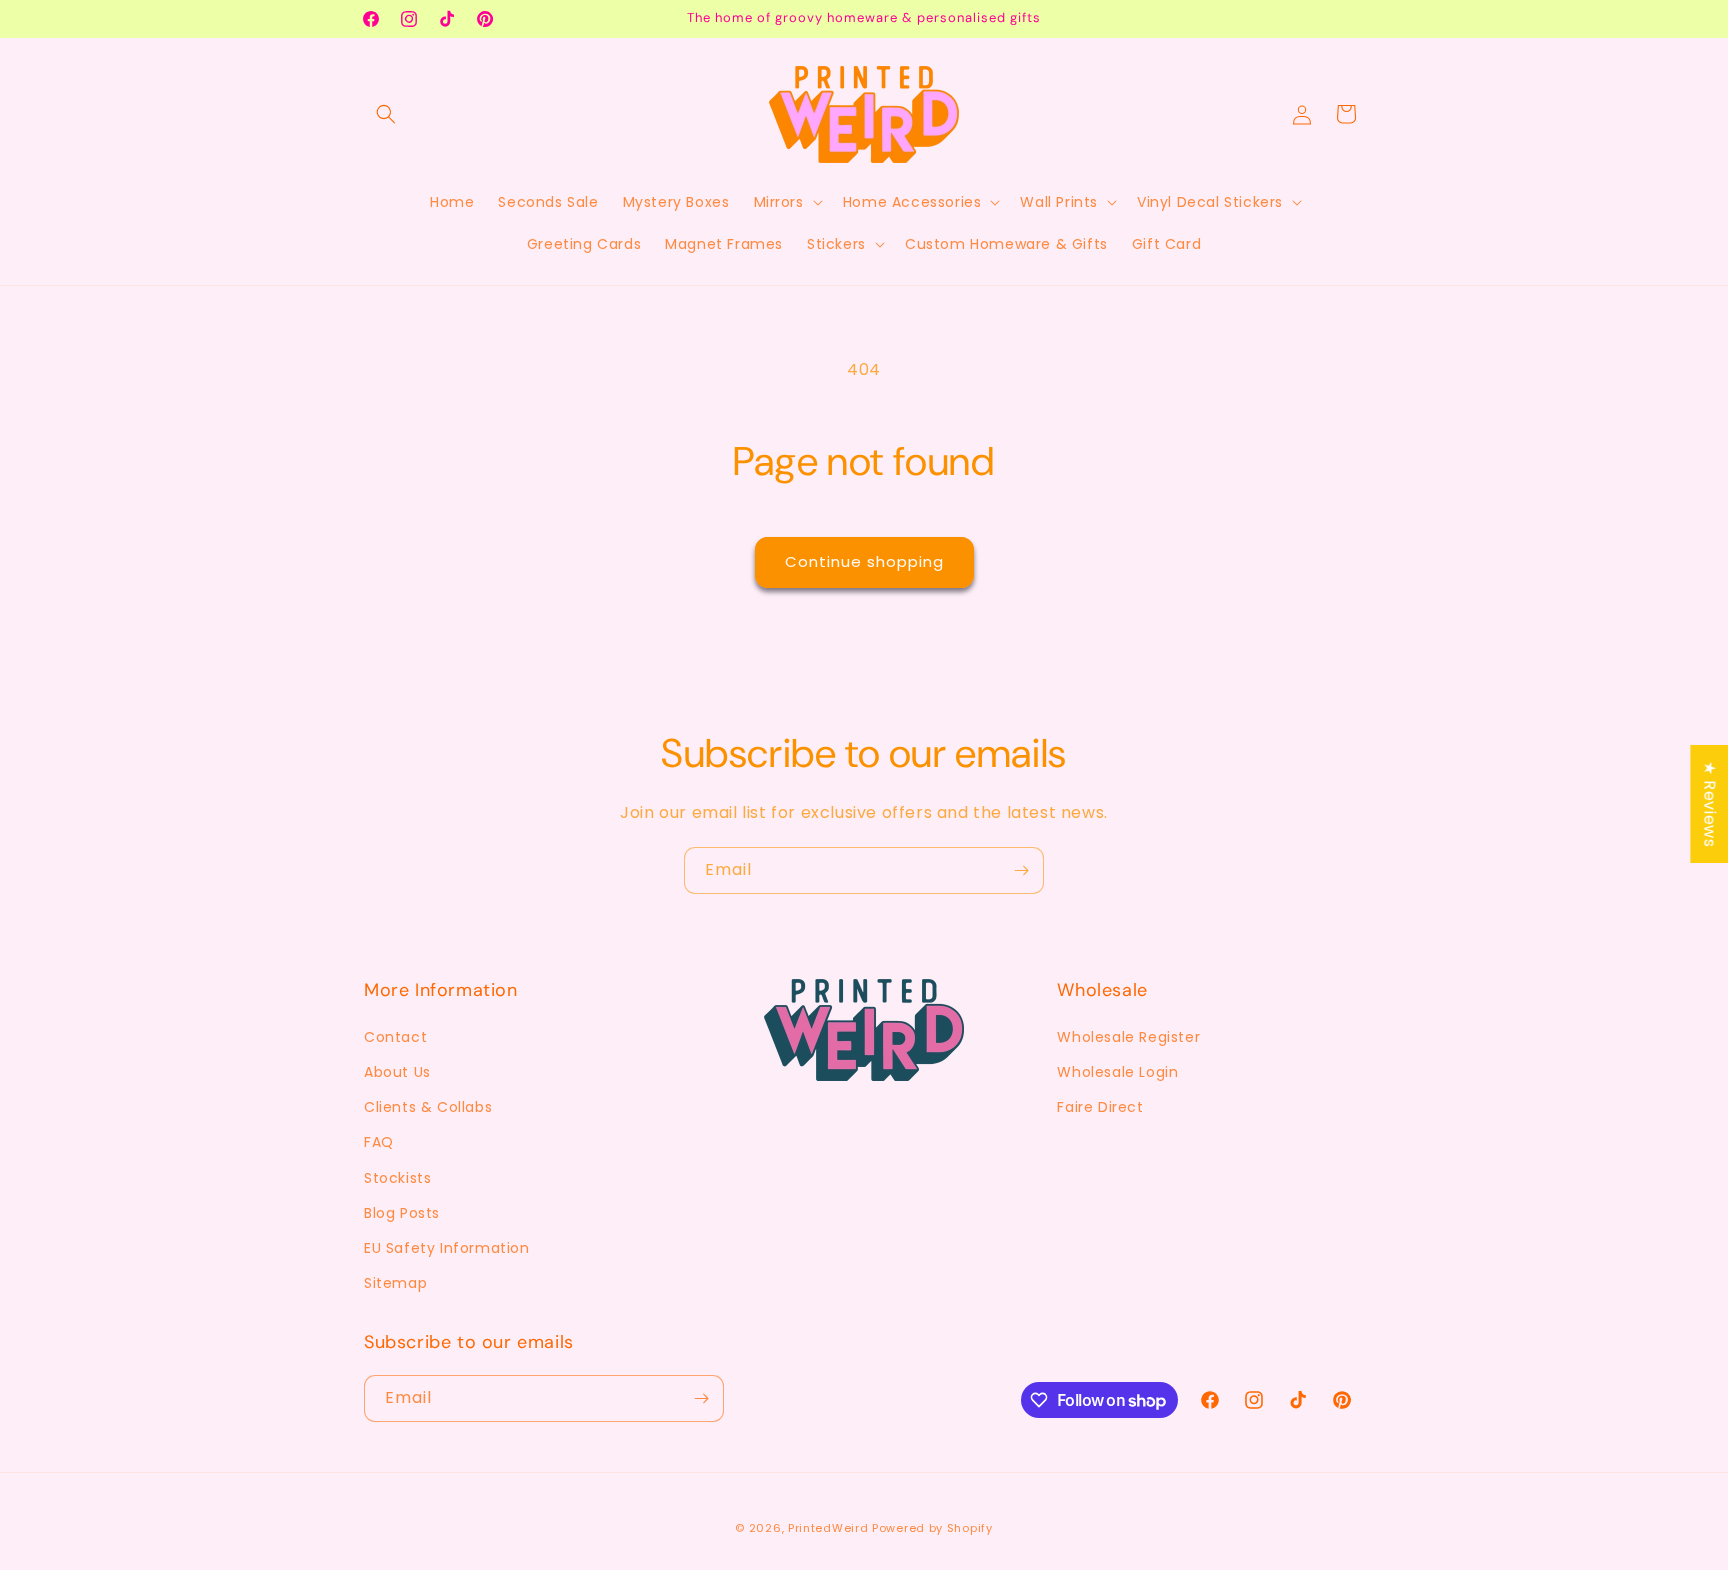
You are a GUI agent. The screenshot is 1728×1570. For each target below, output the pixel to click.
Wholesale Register (1128, 1037)
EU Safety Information (447, 1248)
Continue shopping (864, 561)
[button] (386, 114)
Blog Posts (402, 1213)
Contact (395, 1037)
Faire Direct (1100, 1107)
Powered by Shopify (932, 1528)
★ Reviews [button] (1709, 804)
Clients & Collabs (428, 1107)
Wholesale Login (1117, 1072)
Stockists (397, 1178)
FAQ (379, 1142)
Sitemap (395, 1283)
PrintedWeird (828, 1528)
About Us (397, 1072)
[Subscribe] (1021, 870)
